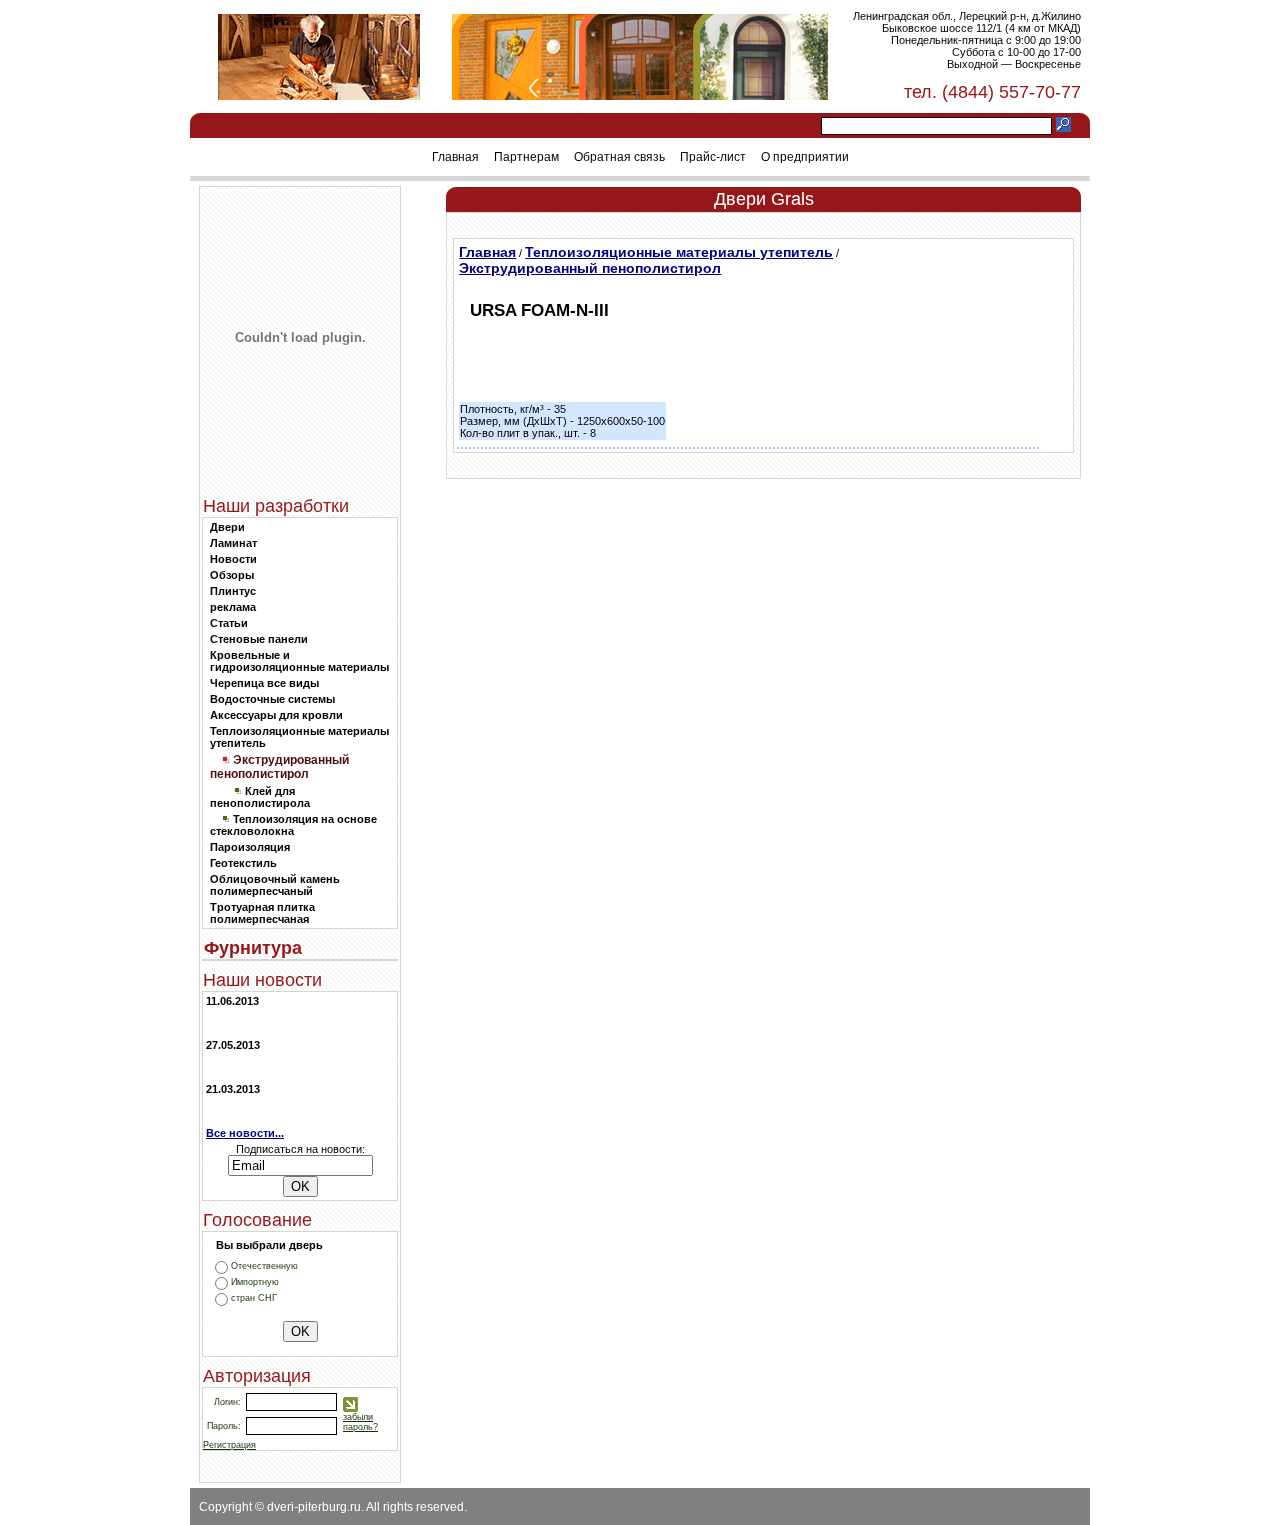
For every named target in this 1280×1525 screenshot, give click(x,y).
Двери (227, 527)
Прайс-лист (713, 157)
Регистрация (229, 1445)
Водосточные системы (272, 699)
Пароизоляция (250, 847)
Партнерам (526, 157)
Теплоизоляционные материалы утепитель (679, 252)
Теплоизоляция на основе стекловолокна (293, 825)
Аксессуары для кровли (276, 715)
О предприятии (805, 157)
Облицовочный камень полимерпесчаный (275, 885)
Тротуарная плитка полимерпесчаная (262, 913)
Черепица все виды (264, 683)
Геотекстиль (243, 863)
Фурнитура (253, 948)
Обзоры (232, 575)
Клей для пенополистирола (260, 797)
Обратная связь (619, 157)
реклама (233, 607)
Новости (233, 559)
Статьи (229, 623)
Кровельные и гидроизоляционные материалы (299, 661)
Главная (455, 157)
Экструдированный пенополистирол (590, 268)
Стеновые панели (259, 639)
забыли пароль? (360, 1422)
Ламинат (233, 543)
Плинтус (233, 591)
